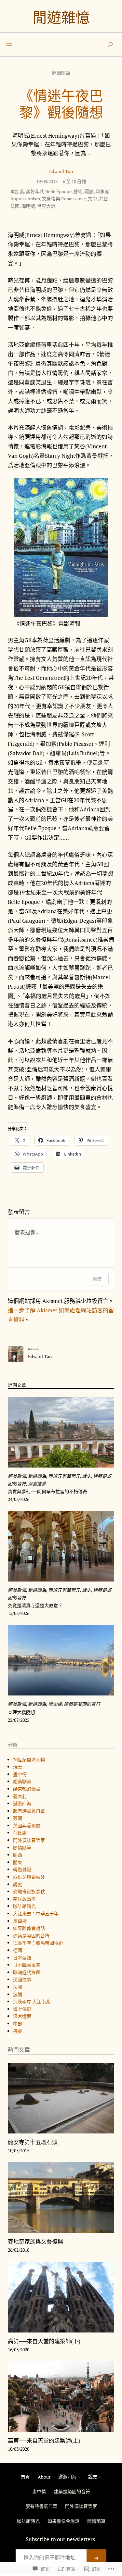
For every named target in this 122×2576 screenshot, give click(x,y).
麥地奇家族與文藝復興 (35, 2242)
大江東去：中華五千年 (36, 1913)
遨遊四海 (37, 1476)
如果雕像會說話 (29, 1928)
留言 (97, 1279)
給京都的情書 (27, 1789)
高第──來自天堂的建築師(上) (44, 2441)
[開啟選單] (9, 44)
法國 (15, 206)
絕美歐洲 (17, 1476)
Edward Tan (61, 171)
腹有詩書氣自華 (29, 1811)
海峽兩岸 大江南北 (32, 2001)
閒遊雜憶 (61, 17)
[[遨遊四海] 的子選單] (79, 2477)
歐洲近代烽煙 (27, 1972)
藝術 (78, 191)
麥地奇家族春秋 (29, 1891)
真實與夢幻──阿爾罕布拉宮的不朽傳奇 (47, 1492)
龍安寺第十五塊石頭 (33, 2142)
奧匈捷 (55, 1704)
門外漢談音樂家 (29, 1840)
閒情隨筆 (61, 73)
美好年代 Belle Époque (49, 191)
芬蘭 (18, 1818)
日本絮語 (22, 1958)
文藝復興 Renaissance (64, 199)
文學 (92, 199)
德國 (18, 1950)
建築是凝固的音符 (82, 1704)
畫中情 (20, 1774)
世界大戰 (46, 206)
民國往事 (22, 1979)
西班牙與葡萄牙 (64, 1476)
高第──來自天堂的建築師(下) (44, 2341)
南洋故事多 (24, 1899)
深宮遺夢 (37, 1484)
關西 (18, 1855)
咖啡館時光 (24, 1906)
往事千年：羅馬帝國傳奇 (38, 1943)
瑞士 (18, 1767)
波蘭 (18, 1994)
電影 (89, 191)
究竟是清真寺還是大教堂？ (35, 1606)
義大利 (20, 1796)
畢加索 (17, 191)
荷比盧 (20, 1833)
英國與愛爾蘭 (27, 1826)
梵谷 (103, 199)
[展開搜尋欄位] (110, 44)
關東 (18, 1862)
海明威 (28, 206)
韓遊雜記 (22, 1869)
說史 (87, 1476)
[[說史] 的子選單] (100, 2477)
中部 (18, 2024)
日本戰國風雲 (27, 1965)
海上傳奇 (22, 2009)
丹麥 (18, 2031)
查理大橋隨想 (21, 1712)
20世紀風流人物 (29, 1760)
